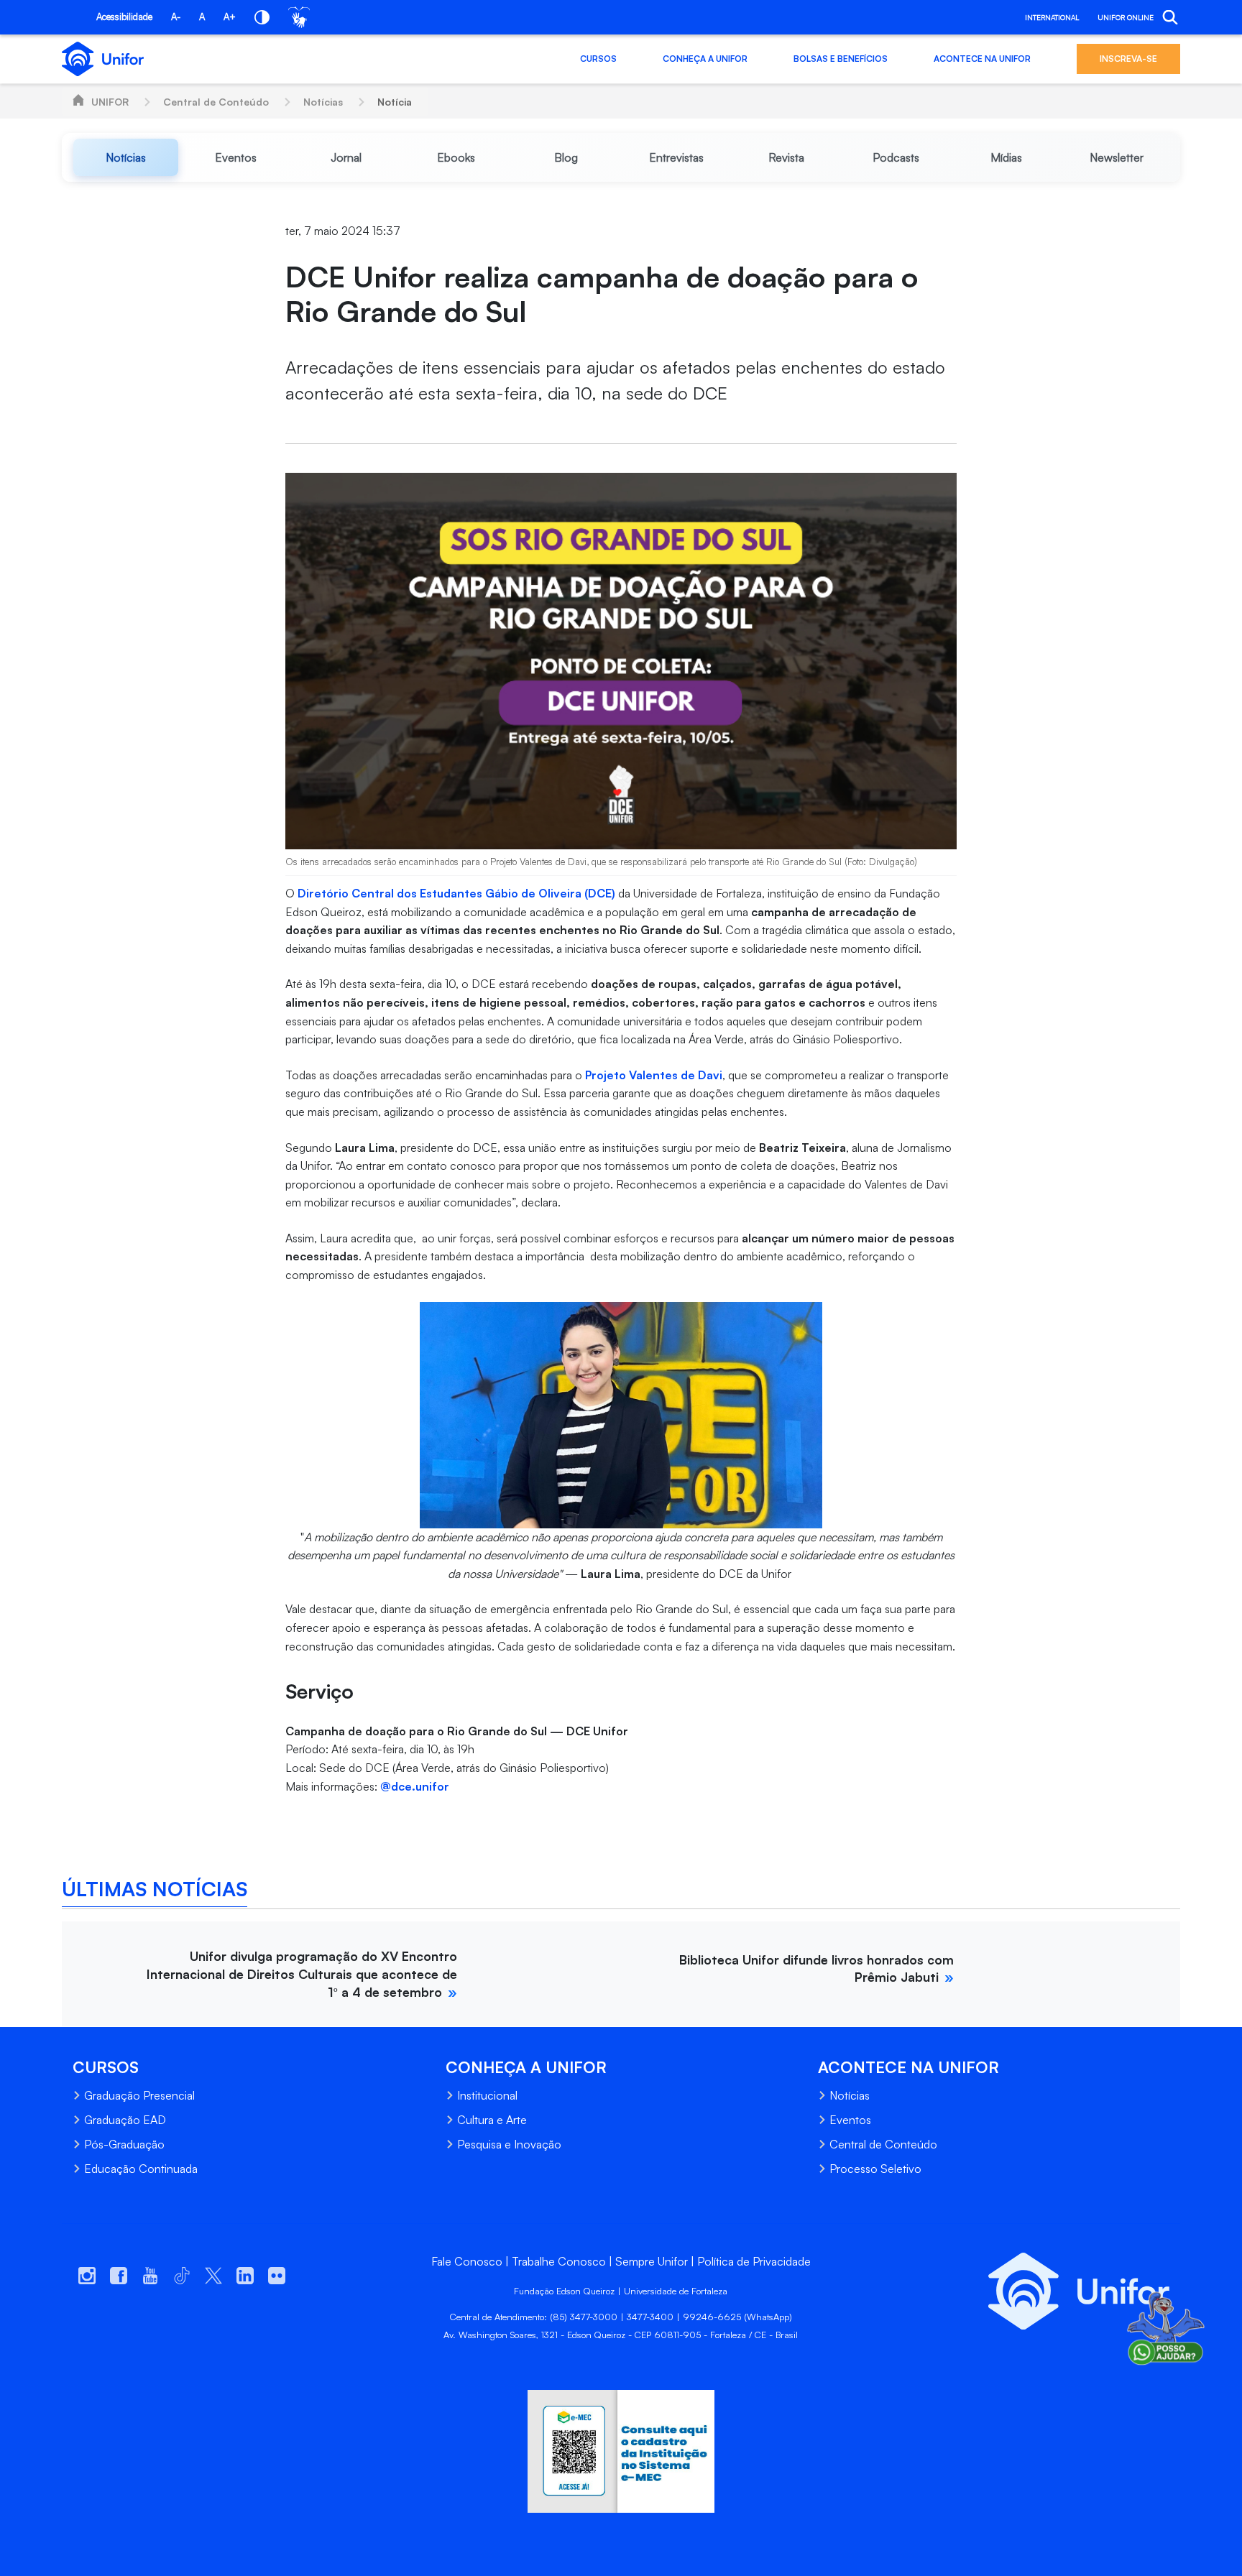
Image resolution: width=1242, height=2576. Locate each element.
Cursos (598, 59)
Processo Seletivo (875, 2169)
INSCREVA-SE (1128, 59)
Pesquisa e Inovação (509, 2144)
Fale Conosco (467, 2261)
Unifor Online (1126, 17)
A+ (230, 17)
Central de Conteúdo (216, 102)
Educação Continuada (141, 2169)
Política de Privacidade (754, 2261)
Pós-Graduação (124, 2144)
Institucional (487, 2095)
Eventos (850, 2120)
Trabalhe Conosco (559, 2261)
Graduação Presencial (139, 2095)
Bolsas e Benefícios (841, 59)
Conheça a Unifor (705, 59)
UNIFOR (110, 102)
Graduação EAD (125, 2120)
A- (176, 17)
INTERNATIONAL (1052, 17)
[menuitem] (125, 157)
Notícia (395, 102)
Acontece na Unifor (982, 59)
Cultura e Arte (492, 2120)
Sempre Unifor (652, 2261)
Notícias (323, 102)
